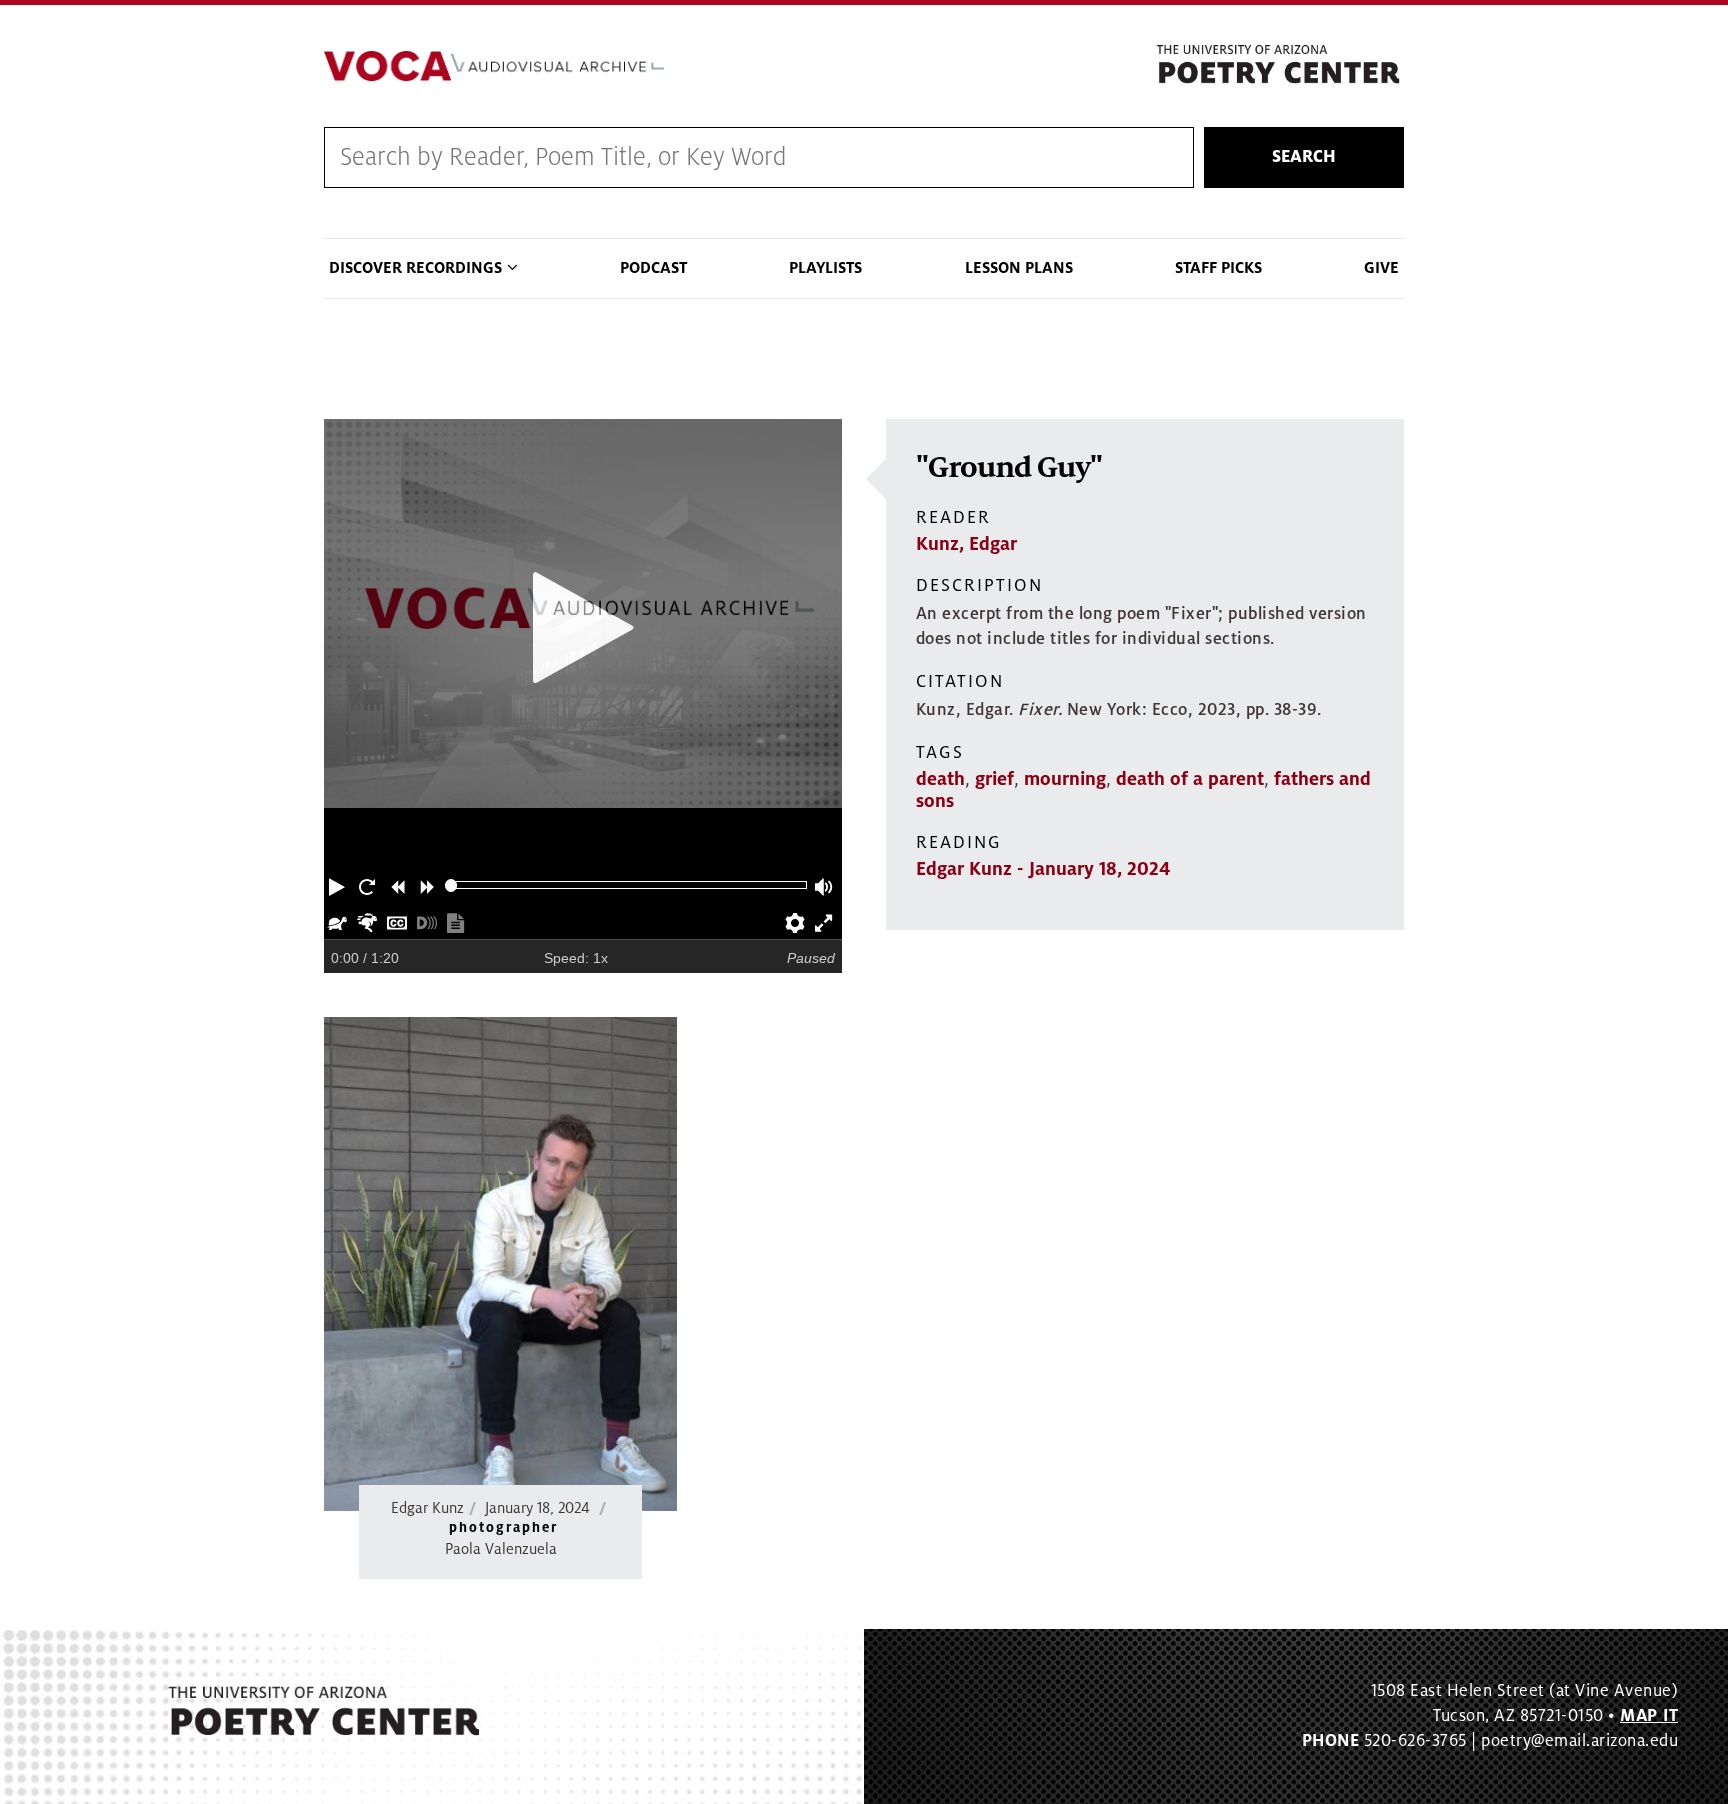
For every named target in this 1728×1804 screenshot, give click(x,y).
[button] (339, 885)
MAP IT (1649, 1716)
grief (994, 779)
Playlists (825, 268)
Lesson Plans (1019, 268)
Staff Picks (1218, 268)
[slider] (451, 885)
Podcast (653, 268)
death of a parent (1190, 779)
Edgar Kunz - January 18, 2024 (1043, 869)
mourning (1065, 779)
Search (1304, 157)
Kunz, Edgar (966, 544)
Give (1381, 268)
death (940, 779)
